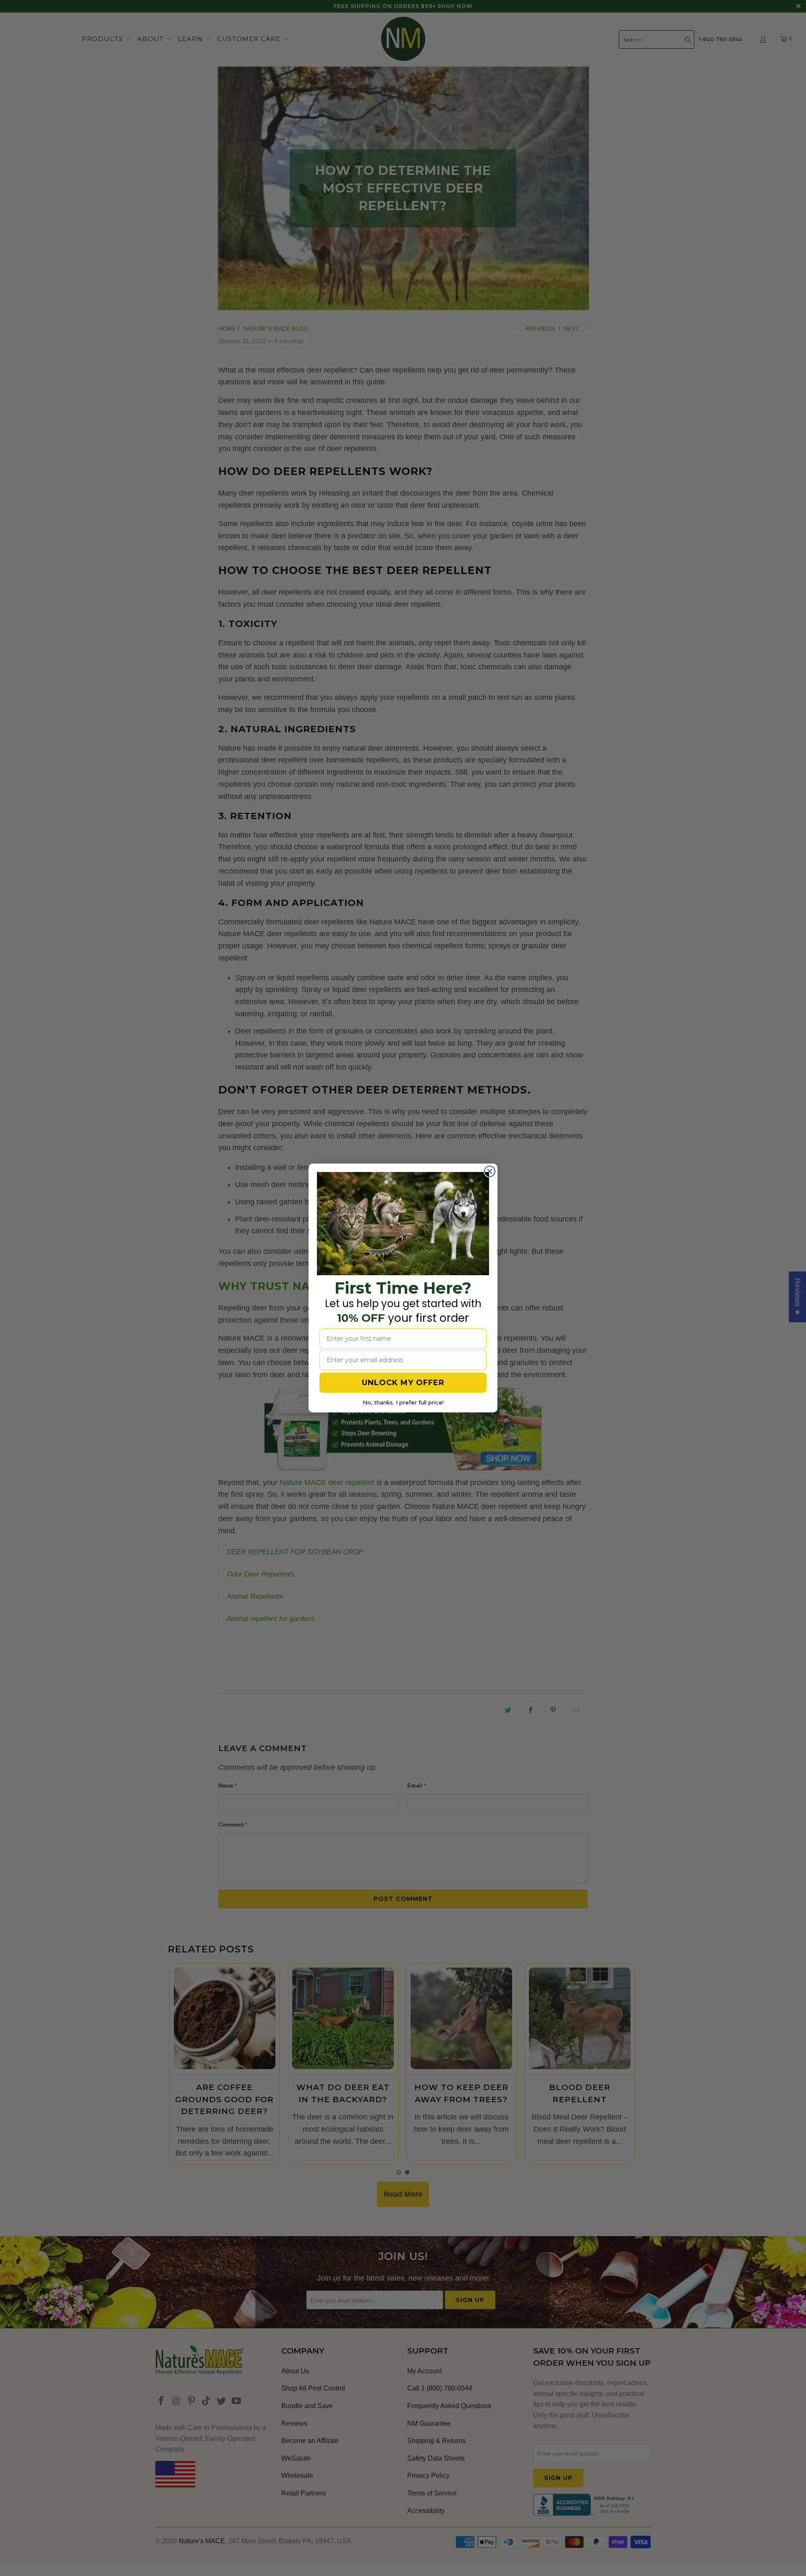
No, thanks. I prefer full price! (403, 1402)
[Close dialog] (490, 1171)
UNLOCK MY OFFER (403, 1383)
